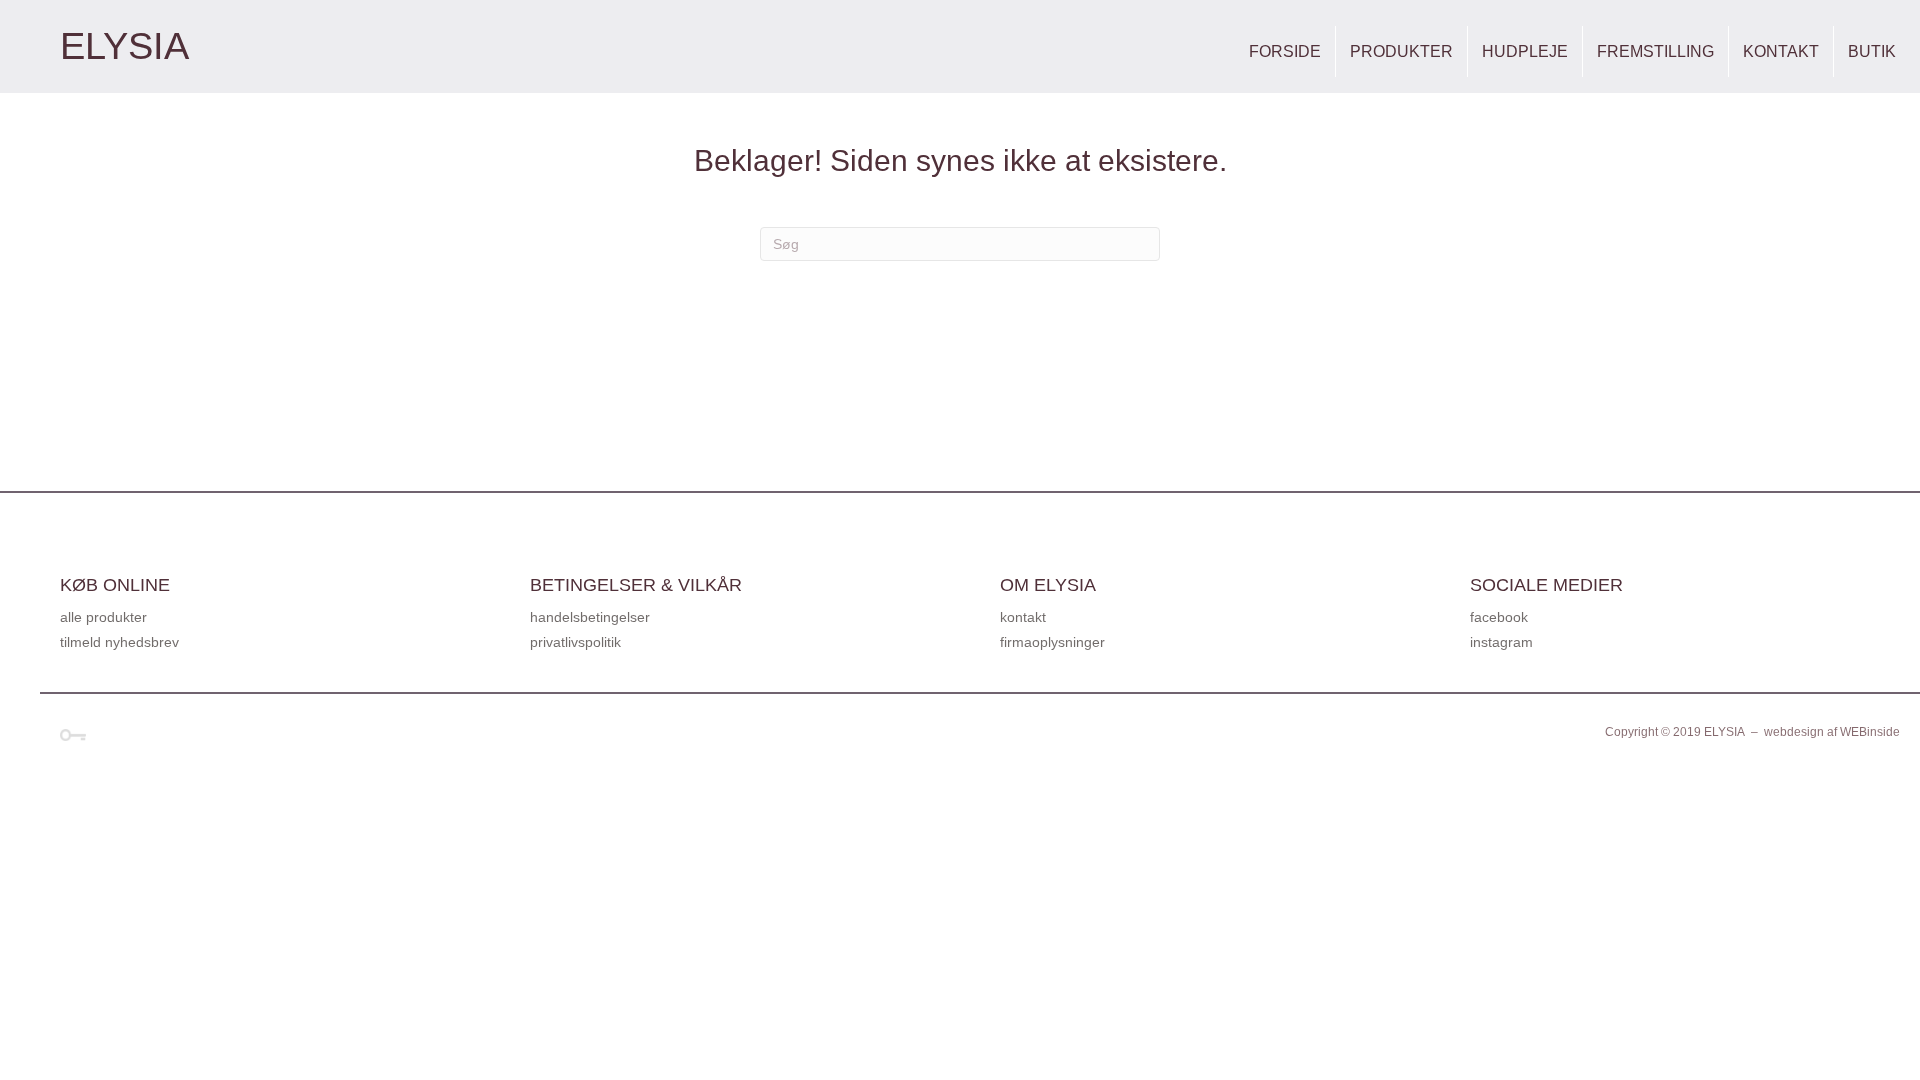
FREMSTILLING (1655, 51)
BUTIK (1872, 51)
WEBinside (1870, 732)
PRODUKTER (1401, 51)
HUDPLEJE (1525, 51)
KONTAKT (1781, 51)
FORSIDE (1285, 51)
